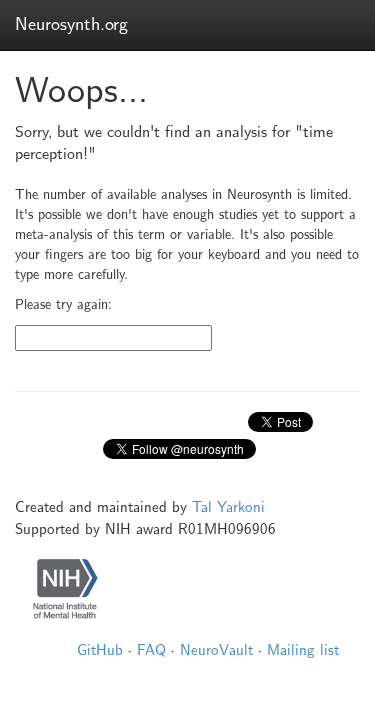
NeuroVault (216, 650)
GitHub (100, 650)
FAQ (151, 650)
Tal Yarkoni (228, 507)
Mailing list (303, 650)
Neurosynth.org (71, 24)
